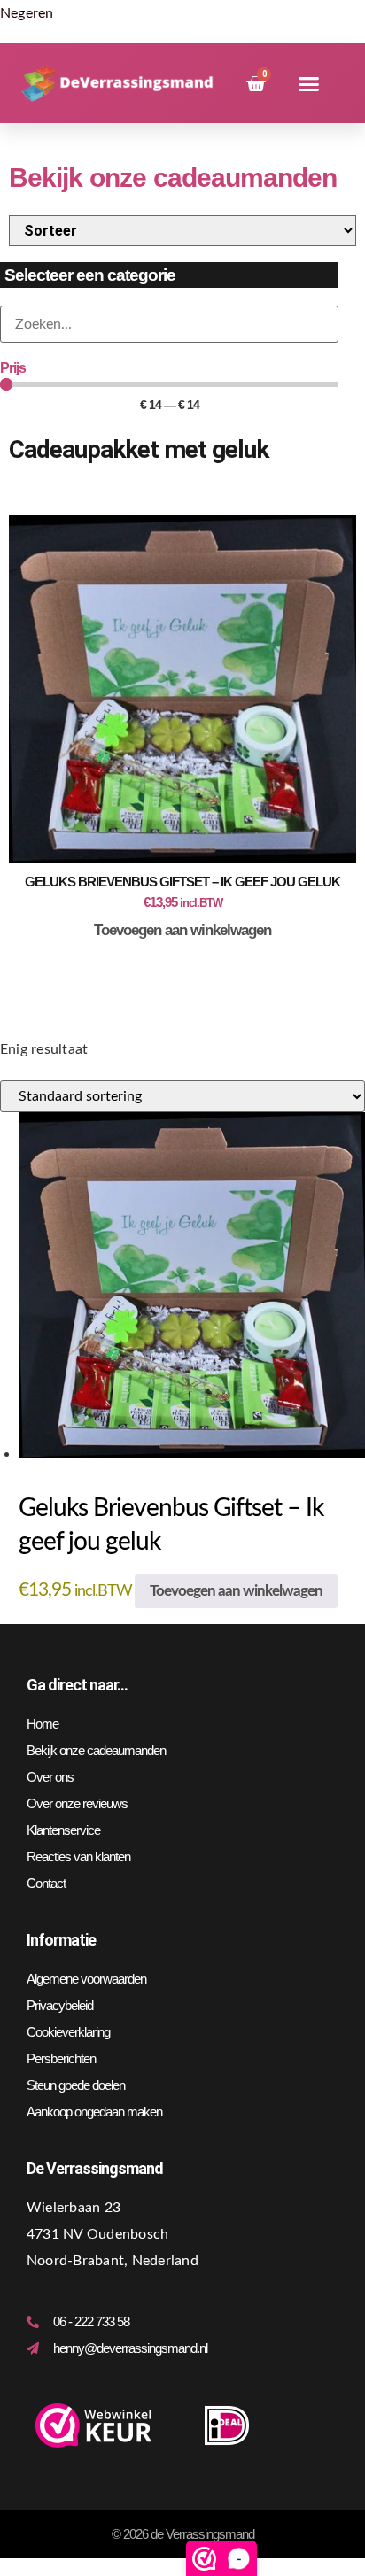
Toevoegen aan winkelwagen (182, 930)
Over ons (50, 1777)
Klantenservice (63, 1830)
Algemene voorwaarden (86, 1979)
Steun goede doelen (76, 2085)
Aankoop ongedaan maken (94, 2112)
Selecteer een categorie (90, 275)
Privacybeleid (60, 2005)
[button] (309, 84)
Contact (46, 1883)
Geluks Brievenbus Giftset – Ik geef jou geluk (182, 882)
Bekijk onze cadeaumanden (96, 1750)
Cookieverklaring (68, 2032)
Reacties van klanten (78, 1857)
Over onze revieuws (77, 1803)
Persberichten (61, 2058)
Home (43, 1724)
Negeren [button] (27, 13)
